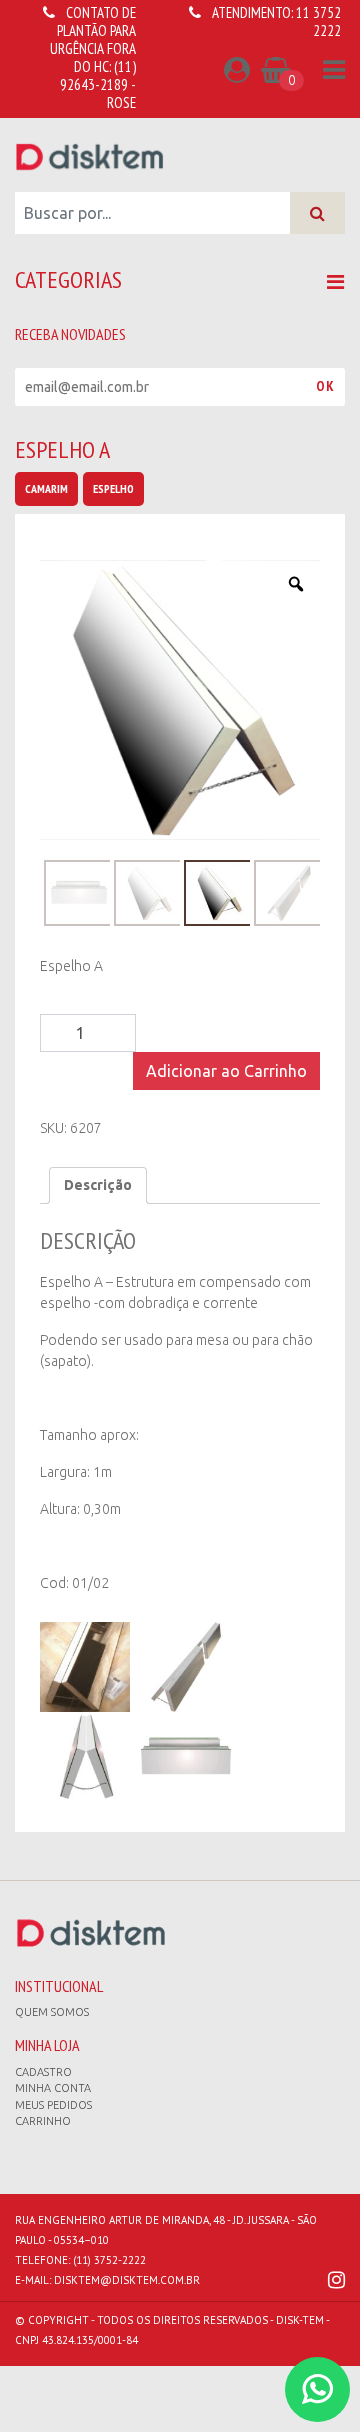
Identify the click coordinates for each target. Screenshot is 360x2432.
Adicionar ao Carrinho (226, 1071)
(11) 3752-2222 (109, 2260)
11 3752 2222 (318, 21)
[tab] (98, 1185)
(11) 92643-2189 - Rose (98, 84)
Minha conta (53, 2088)
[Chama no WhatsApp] (317, 2389)
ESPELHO (113, 488)
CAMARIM (46, 488)
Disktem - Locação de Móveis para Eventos (90, 156)
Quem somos (52, 2012)
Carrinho (43, 2121)
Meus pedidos (53, 2105)
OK (325, 386)
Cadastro (43, 2072)
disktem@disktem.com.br (127, 2280)
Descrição (98, 1185)
